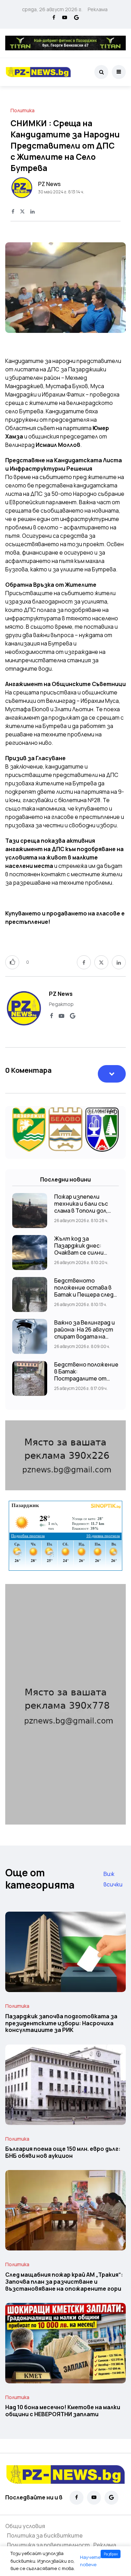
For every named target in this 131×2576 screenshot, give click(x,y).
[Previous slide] (17, 289)
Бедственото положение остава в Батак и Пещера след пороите (84, 1291)
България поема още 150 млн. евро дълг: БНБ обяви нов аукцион (63, 2153)
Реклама (98, 9)
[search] (101, 72)
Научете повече (90, 2561)
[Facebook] (54, 18)
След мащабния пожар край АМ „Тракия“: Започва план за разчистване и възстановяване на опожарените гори (64, 2282)
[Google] (77, 18)
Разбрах (111, 2554)
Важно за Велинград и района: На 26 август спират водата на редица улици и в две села (85, 1336)
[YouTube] (65, 18)
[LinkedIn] (32, 212)
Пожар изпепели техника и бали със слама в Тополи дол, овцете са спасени (81, 1207)
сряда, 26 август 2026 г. (52, 9)
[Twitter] (22, 212)
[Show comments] (112, 1074)
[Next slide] (114, 289)
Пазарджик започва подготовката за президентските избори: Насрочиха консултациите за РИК (61, 2023)
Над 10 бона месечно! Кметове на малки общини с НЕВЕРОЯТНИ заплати (63, 2411)
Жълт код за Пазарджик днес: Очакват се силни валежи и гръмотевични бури (82, 1253)
